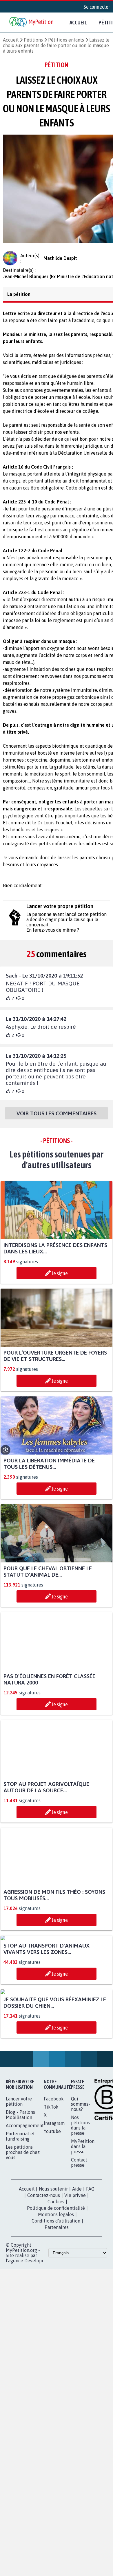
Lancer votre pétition (19, 2215)
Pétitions (33, 40)
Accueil (78, 22)
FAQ (90, 2302)
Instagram (54, 2236)
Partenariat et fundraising (20, 2250)
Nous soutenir (53, 2302)
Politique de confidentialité (56, 2321)
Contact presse (79, 2276)
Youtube (52, 2245)
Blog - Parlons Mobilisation (20, 2228)
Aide (77, 2302)
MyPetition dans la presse (83, 2260)
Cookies (56, 2315)
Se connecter (97, 7)
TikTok (51, 2220)
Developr (34, 2374)
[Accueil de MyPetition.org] (32, 23)
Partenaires (57, 2341)
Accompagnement (25, 2239)
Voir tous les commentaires (57, 1119)
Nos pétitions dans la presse (80, 2239)
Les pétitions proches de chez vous (23, 2266)
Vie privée (75, 2309)
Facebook (54, 2212)
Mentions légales (56, 2328)
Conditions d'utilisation (56, 2334)
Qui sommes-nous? (81, 2217)
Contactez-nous (44, 2309)
